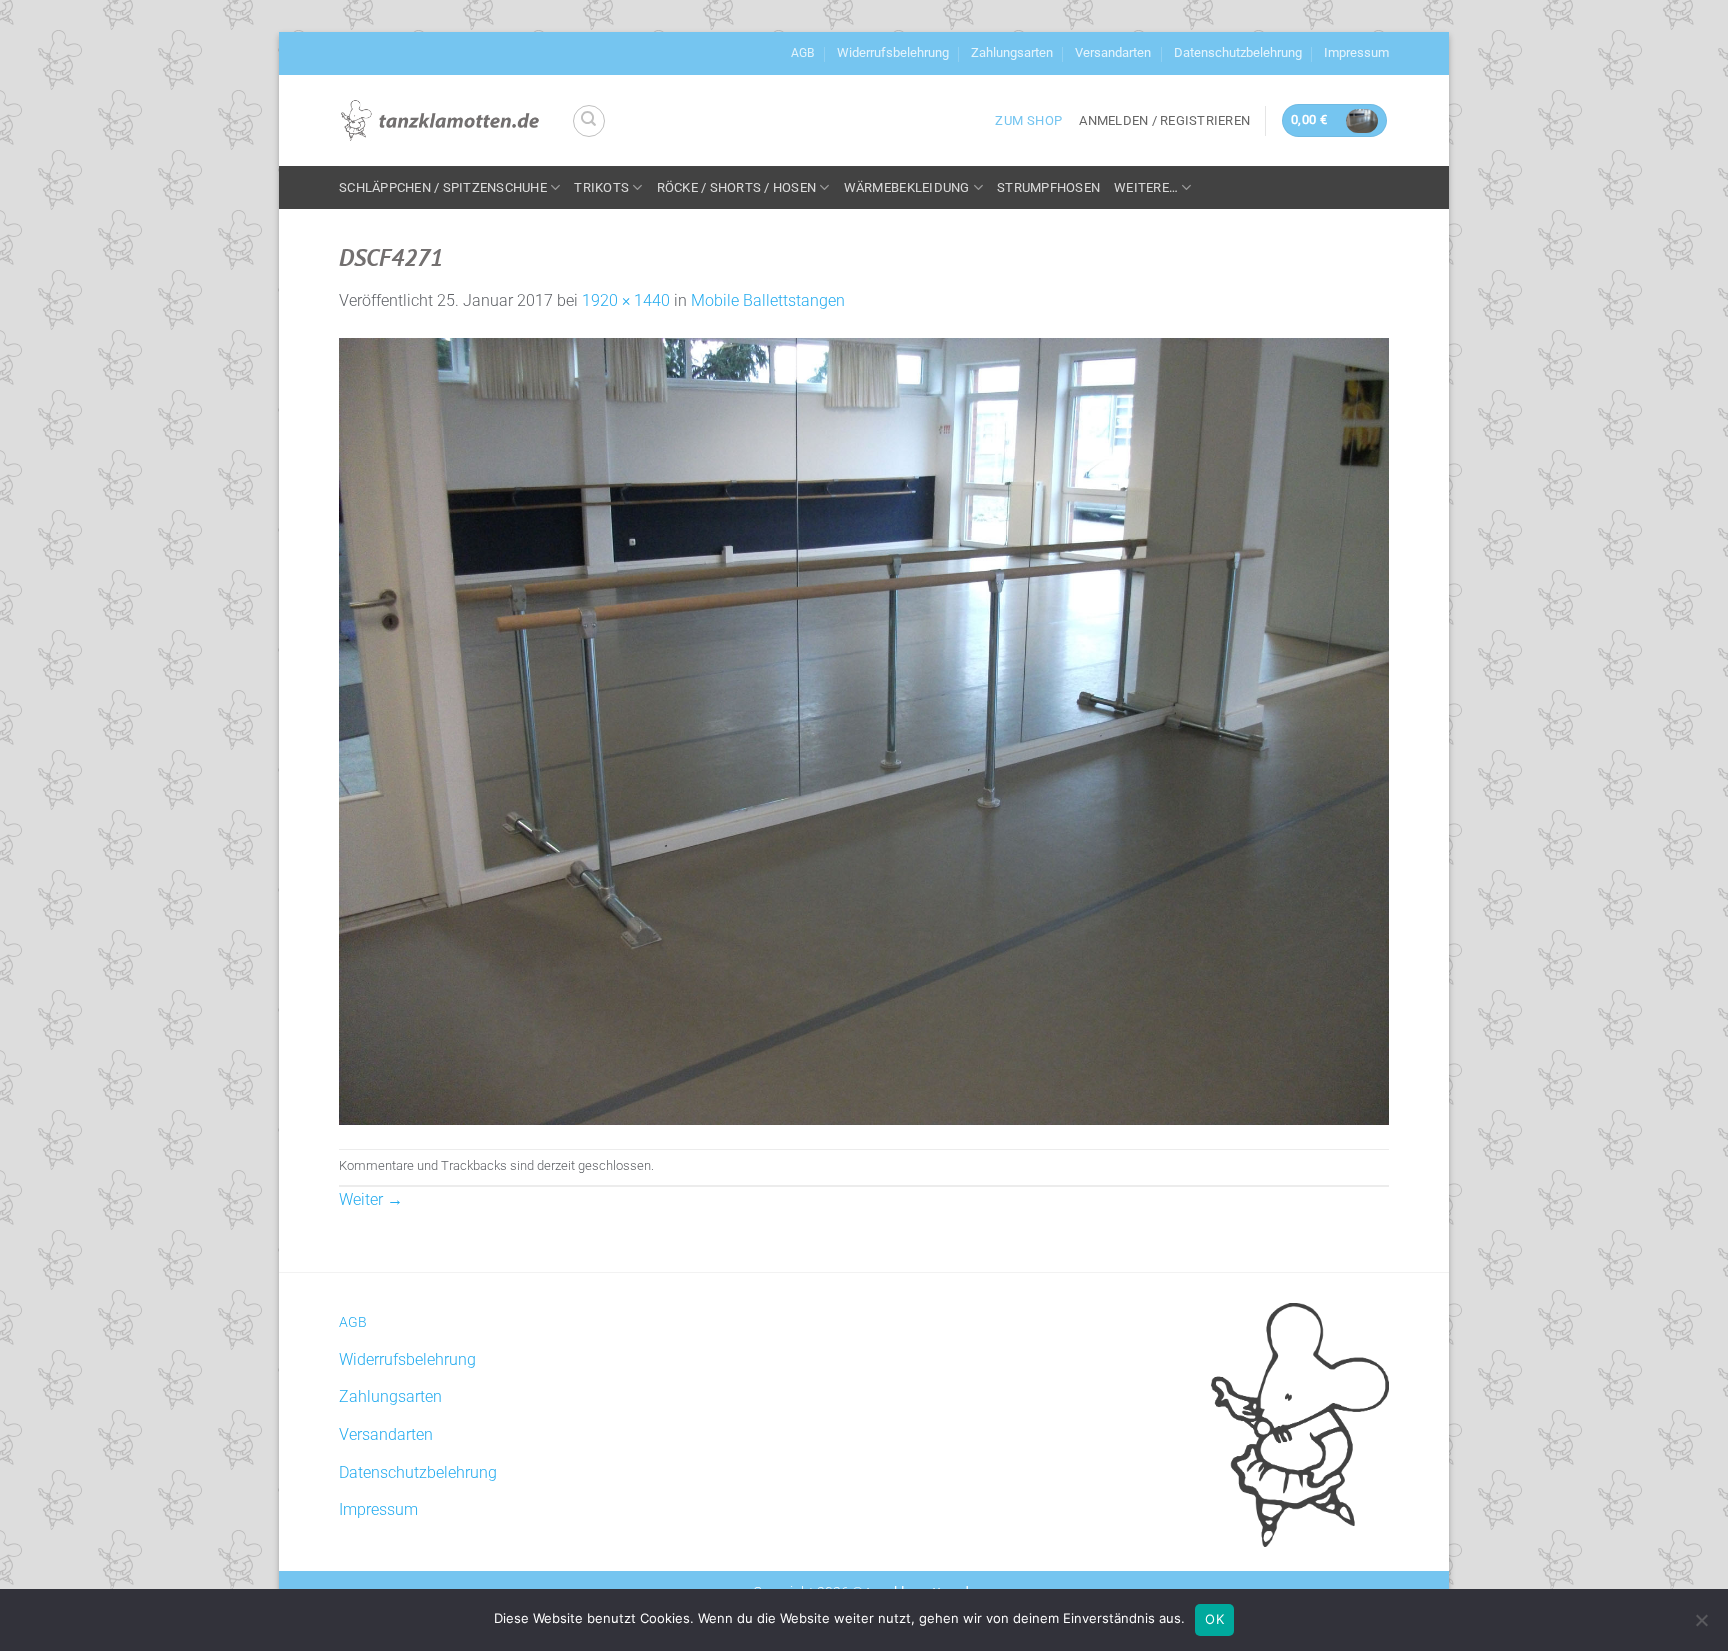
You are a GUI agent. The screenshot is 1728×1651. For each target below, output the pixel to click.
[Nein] (1701, 1626)
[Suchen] (589, 121)
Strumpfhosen (1048, 187)
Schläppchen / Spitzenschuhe (443, 187)
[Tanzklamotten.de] (440, 121)
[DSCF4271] (864, 730)
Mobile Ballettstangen (768, 300)
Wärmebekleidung (907, 187)
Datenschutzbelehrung (1238, 52)
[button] (1164, 121)
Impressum (1356, 52)
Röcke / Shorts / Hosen (737, 187)
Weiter (371, 1199)
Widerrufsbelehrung (893, 52)
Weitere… (1146, 187)
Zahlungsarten (1012, 52)
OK (1214, 1619)
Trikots (601, 187)
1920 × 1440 (626, 300)
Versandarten (1113, 52)
